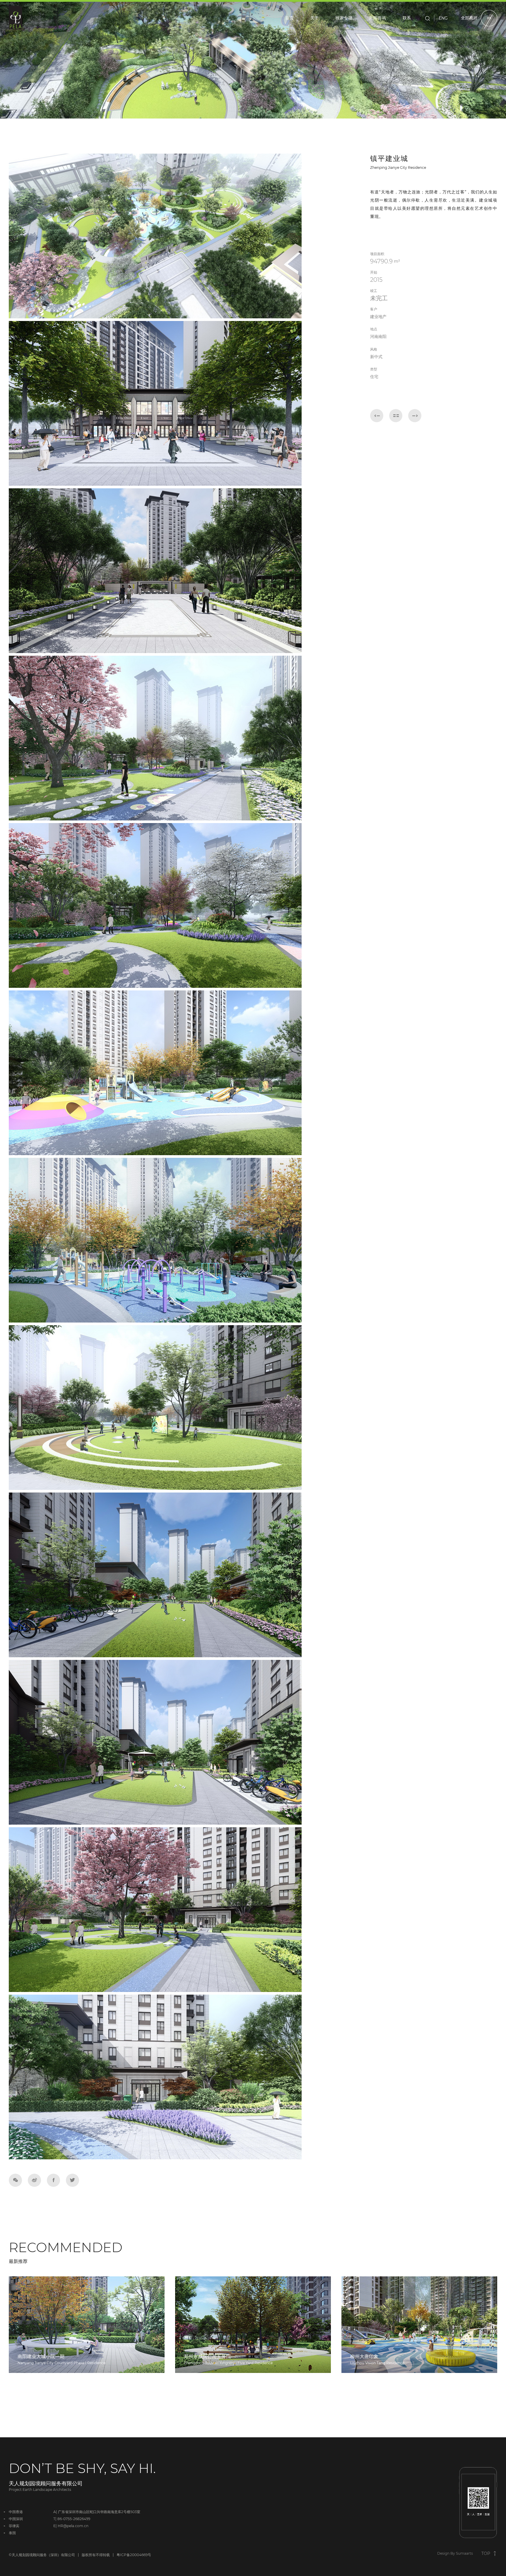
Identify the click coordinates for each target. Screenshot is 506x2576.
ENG (443, 18)
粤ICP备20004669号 (134, 2555)
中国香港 (16, 2512)
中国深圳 (16, 2519)
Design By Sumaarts (455, 2553)
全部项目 (470, 18)
